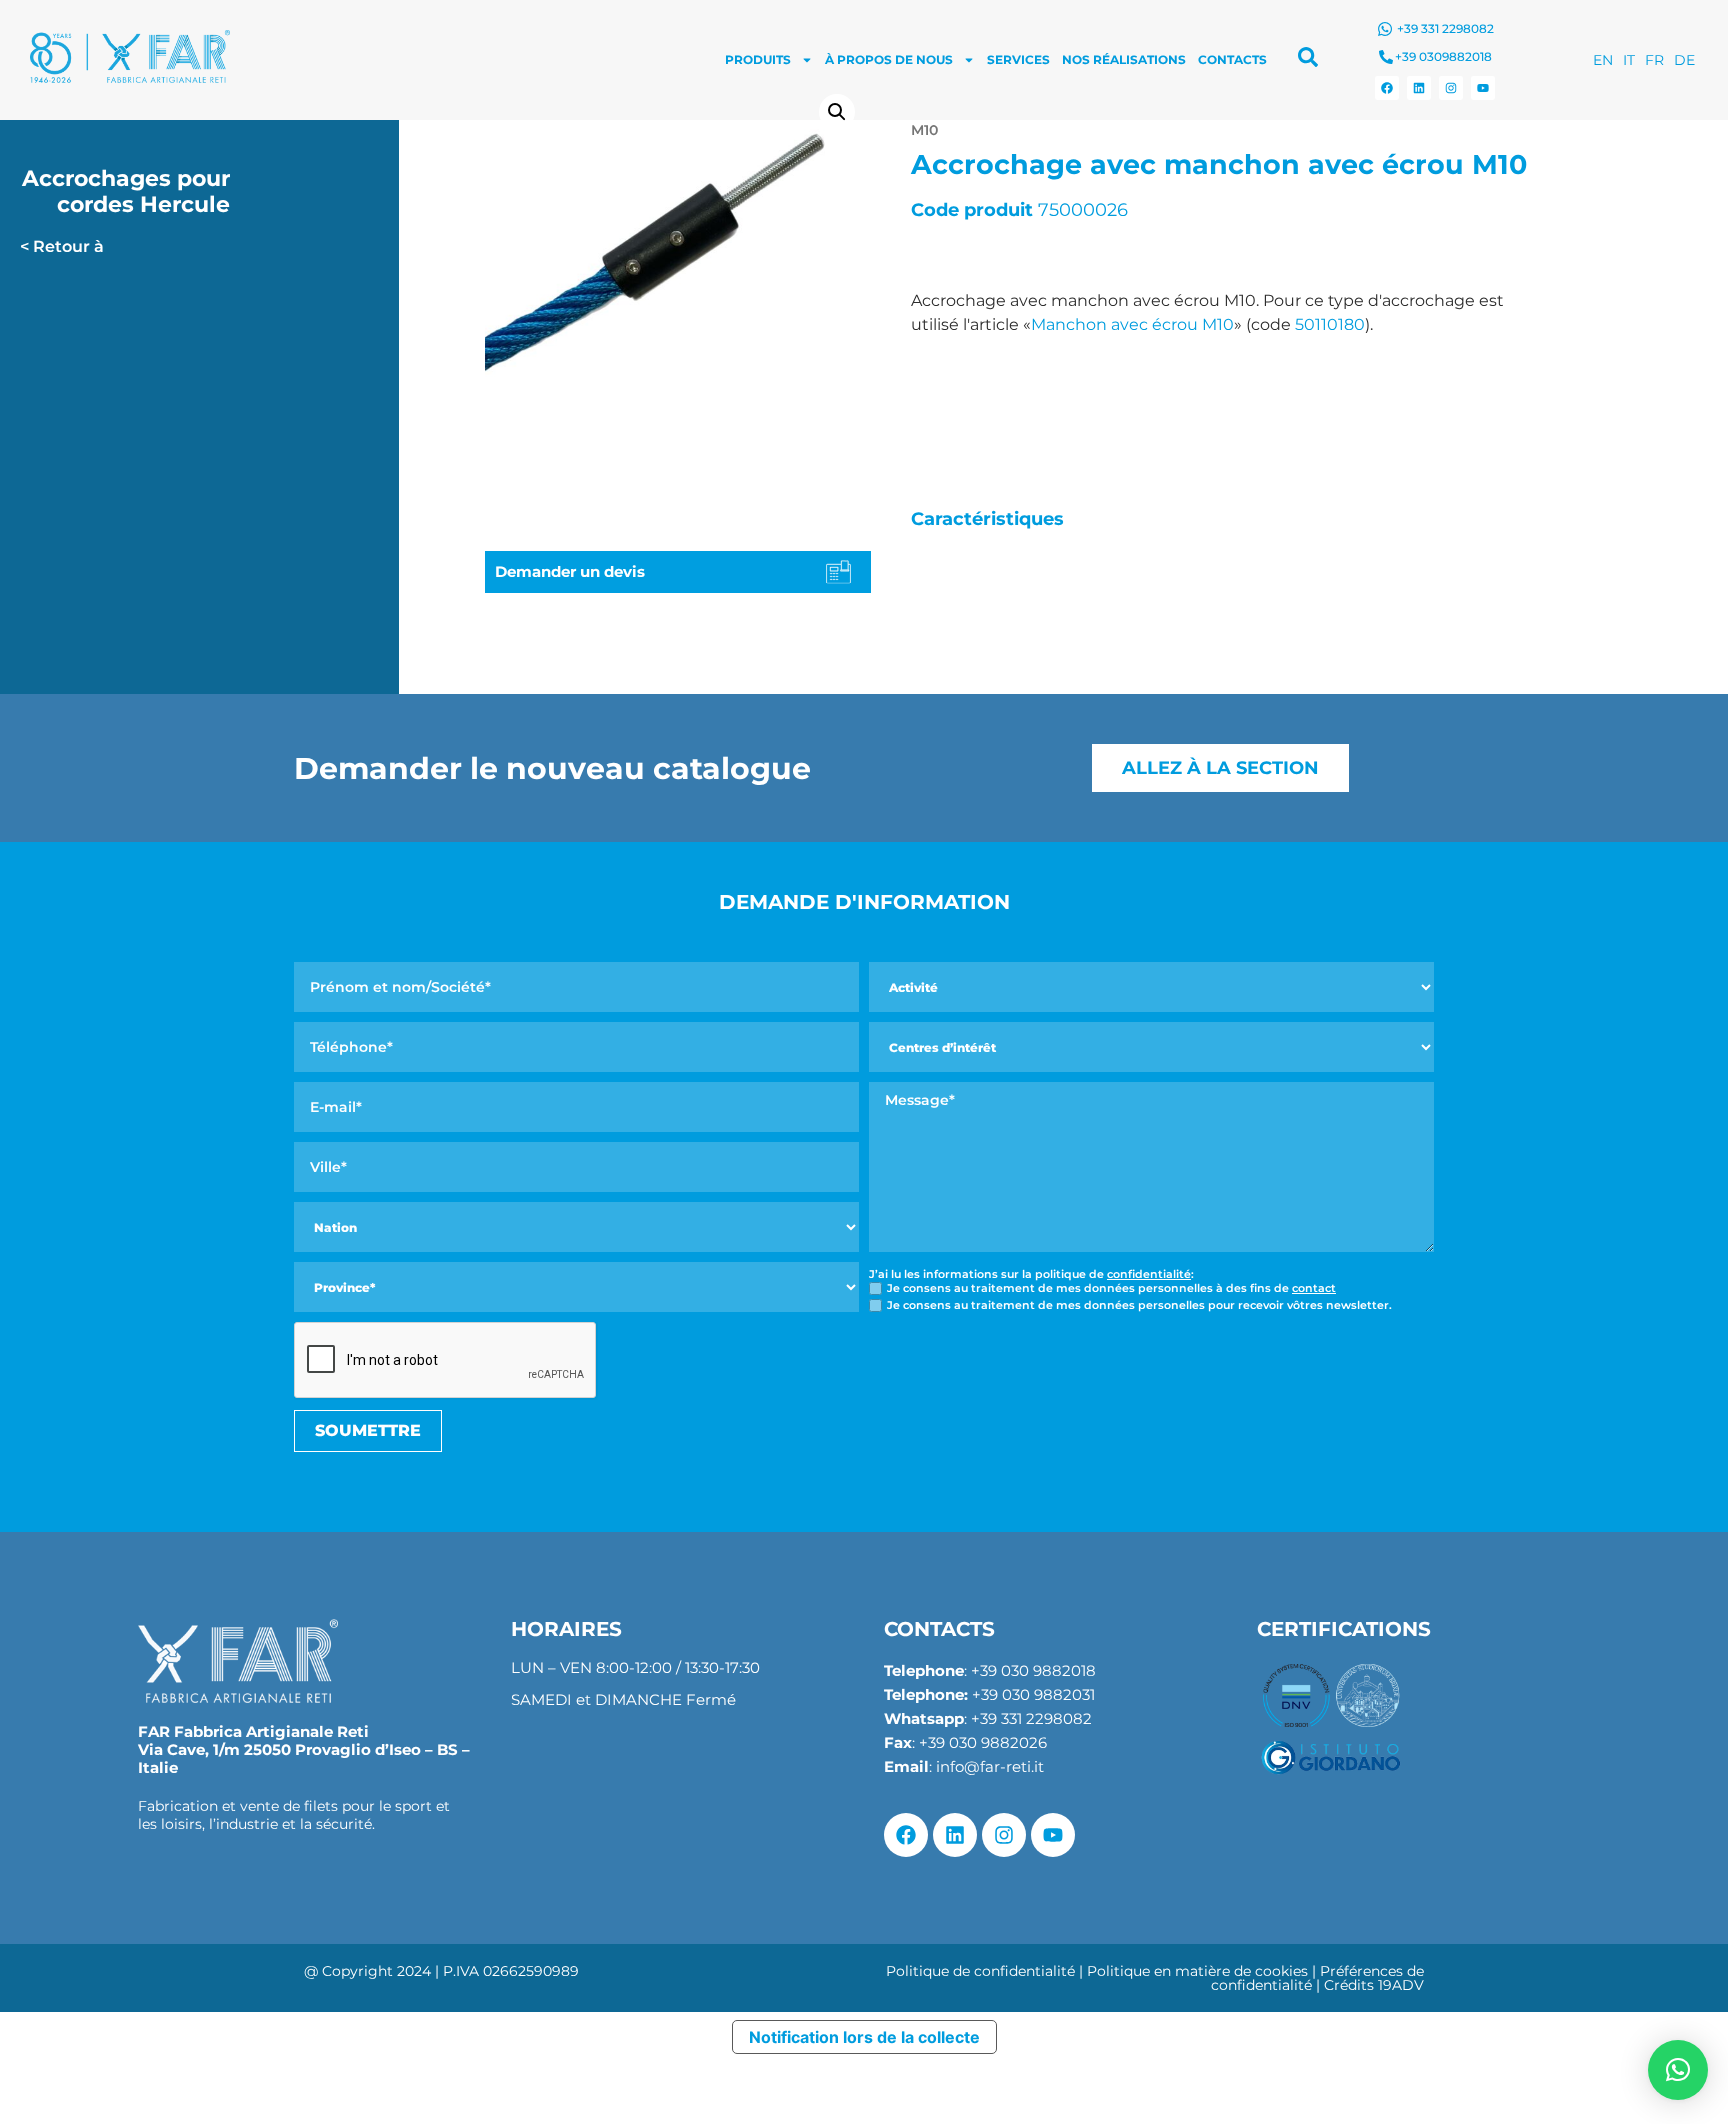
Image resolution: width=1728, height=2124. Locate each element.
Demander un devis (570, 571)
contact (1314, 1288)
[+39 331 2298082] (1385, 29)
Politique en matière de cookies (1197, 1971)
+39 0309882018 (1443, 56)
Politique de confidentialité (980, 1971)
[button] (837, 112)
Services (1018, 59)
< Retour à (62, 246)
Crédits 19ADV (1374, 1985)
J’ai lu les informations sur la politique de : (1031, 1274)
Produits (758, 59)
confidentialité (1149, 1274)
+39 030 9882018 (1033, 1670)
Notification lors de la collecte (864, 2037)
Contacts (1232, 59)
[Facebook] (1387, 88)
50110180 (1330, 324)
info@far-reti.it (990, 1766)
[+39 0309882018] (1386, 57)
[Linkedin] (1419, 88)
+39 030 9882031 (1033, 1694)
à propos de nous (889, 59)
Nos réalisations (1124, 59)
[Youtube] (1483, 88)
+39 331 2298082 (1445, 28)
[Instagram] (1451, 88)
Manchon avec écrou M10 (1132, 324)
